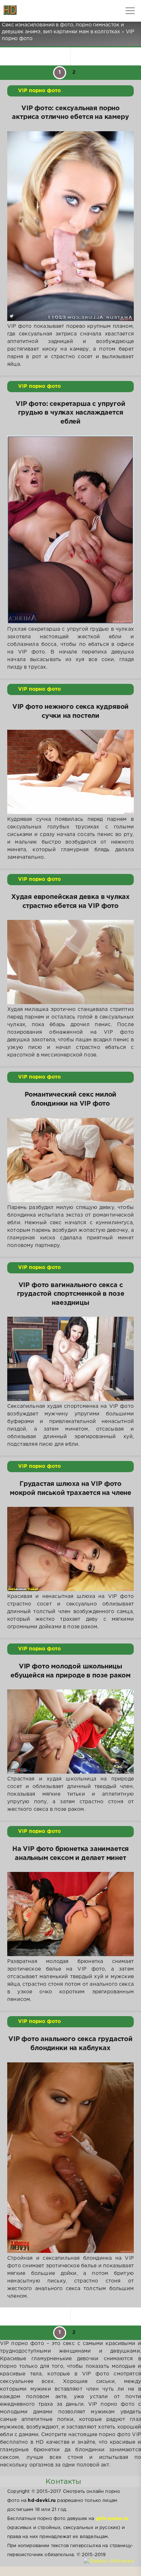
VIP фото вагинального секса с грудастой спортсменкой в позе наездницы (71, 1294)
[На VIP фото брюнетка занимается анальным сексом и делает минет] (70, 1914)
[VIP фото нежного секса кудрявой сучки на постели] (70, 772)
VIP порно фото (39, 91)
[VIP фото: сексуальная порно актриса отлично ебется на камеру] (70, 226)
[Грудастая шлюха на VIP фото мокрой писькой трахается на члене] (70, 1549)
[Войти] (33, 11)
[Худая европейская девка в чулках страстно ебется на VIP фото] (70, 962)
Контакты (63, 2482)
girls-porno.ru (112, 2519)
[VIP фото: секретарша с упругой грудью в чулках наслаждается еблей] (70, 530)
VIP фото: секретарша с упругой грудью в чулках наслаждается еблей (70, 413)
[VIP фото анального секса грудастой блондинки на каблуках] (70, 2158)
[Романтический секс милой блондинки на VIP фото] (70, 1160)
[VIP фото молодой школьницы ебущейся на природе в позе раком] (70, 1731)
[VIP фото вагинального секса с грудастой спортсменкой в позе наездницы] (70, 1359)
